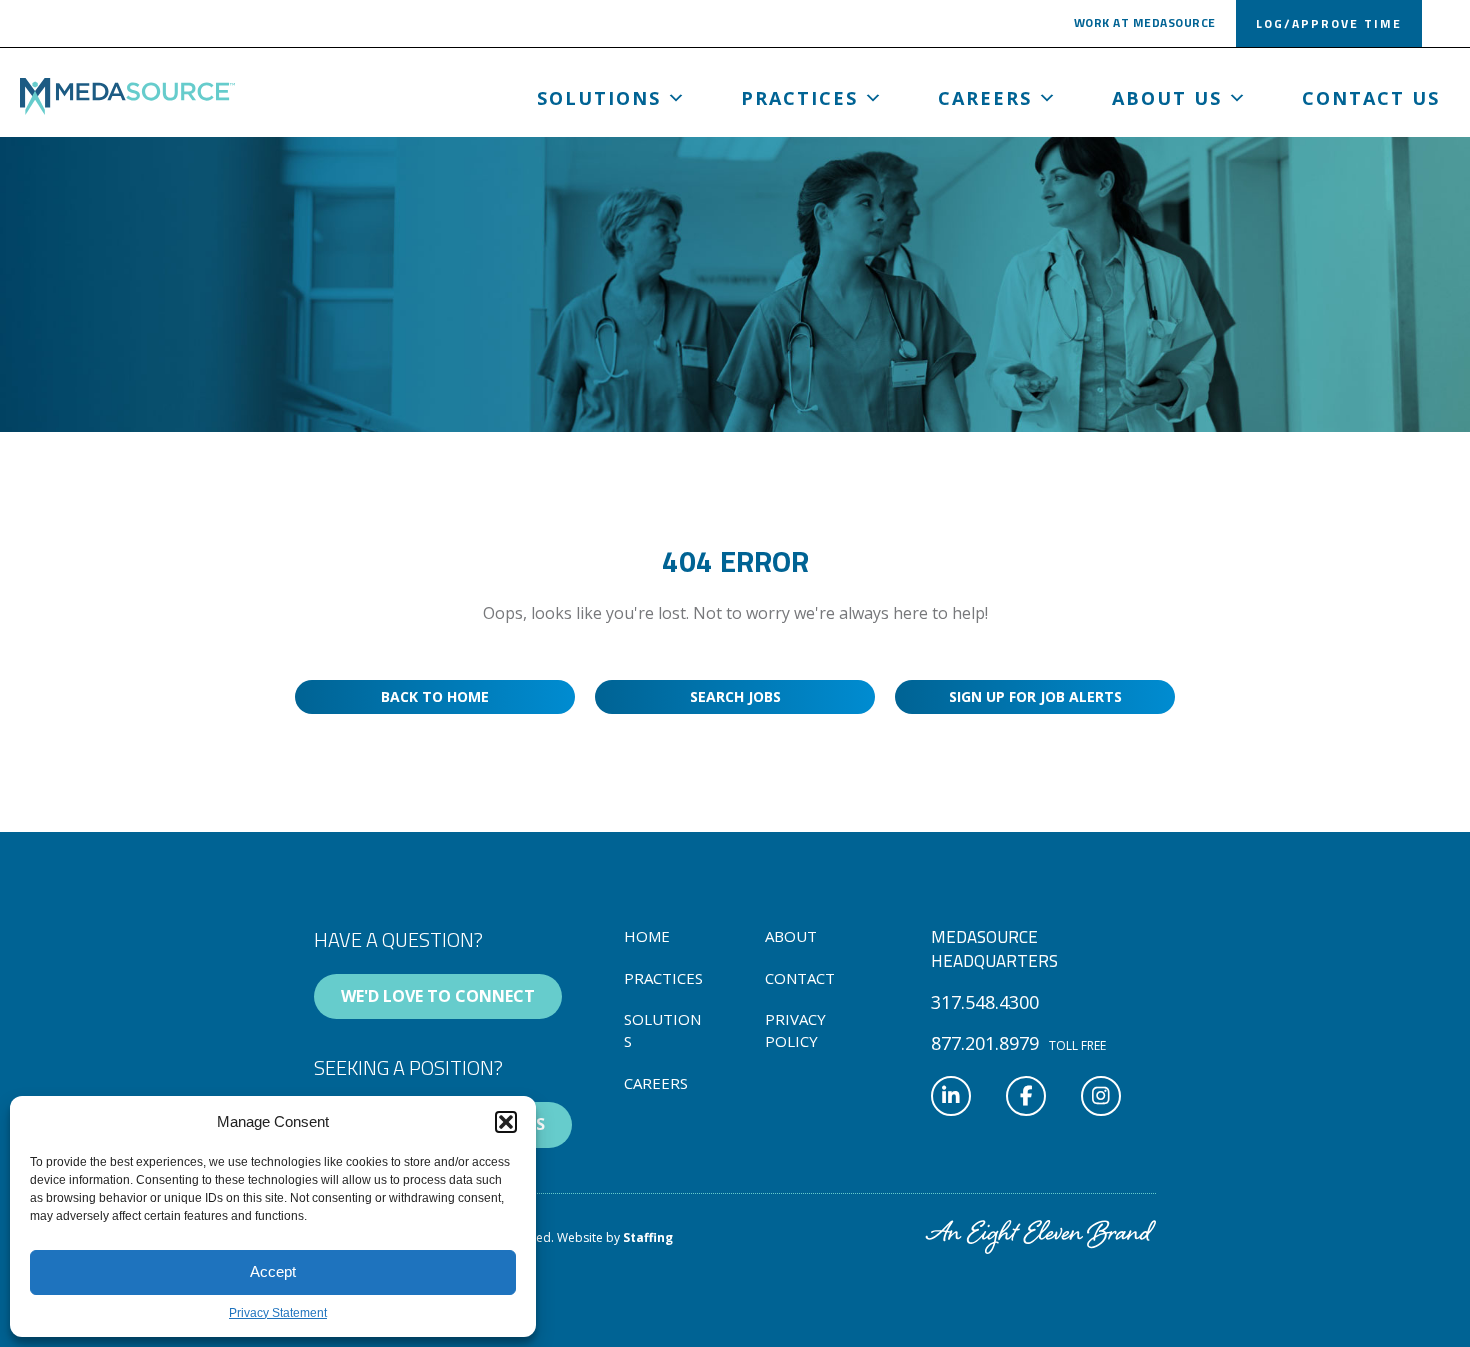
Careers (985, 98)
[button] (506, 1122)
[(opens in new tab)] (1040, 1235)
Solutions (599, 98)
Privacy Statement (278, 1313)
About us (1167, 98)
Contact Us (1371, 98)
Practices (799, 98)
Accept (273, 1271)
